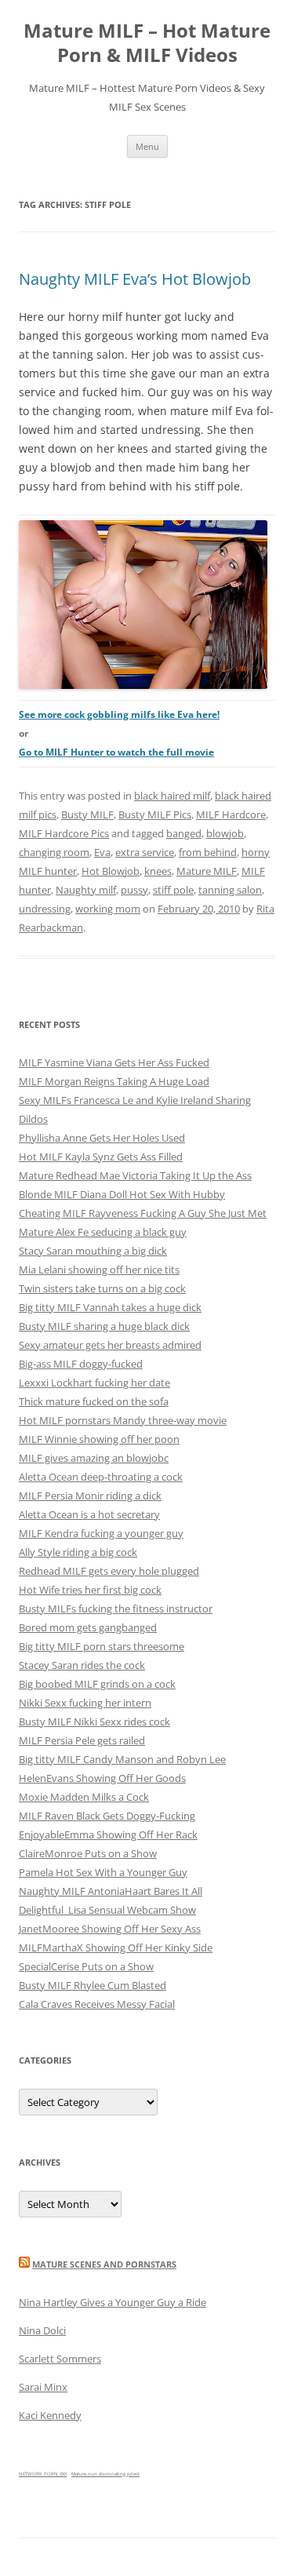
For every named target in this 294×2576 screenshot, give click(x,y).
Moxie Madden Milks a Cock (84, 1797)
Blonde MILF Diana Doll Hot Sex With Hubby (122, 1194)
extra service (145, 852)
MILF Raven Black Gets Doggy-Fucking (107, 1816)
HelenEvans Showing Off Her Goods (102, 1778)
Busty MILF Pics (155, 814)
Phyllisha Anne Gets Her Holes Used (102, 1138)
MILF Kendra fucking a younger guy (101, 1533)
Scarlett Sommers (60, 2359)
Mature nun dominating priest (105, 2474)
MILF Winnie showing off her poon (99, 1439)
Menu (147, 146)
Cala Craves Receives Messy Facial (97, 2004)
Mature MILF (207, 871)
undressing (45, 909)
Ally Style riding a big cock (78, 1552)
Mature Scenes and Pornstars (104, 2264)
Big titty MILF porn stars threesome (102, 1646)
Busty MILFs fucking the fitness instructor (116, 1609)
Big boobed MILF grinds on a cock (97, 1684)
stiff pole (173, 890)
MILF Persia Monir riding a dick (90, 1496)
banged (184, 833)
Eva (102, 852)
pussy (134, 890)
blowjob (225, 833)
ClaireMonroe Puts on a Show (88, 1853)
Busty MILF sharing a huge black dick (104, 1326)
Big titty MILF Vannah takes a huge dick (110, 1307)
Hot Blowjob (111, 871)
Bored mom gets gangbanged (88, 1627)
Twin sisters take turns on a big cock (102, 1288)
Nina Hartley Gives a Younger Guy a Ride (113, 2302)
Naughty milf (86, 890)
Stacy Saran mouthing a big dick (93, 1251)
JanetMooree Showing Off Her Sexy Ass (110, 1929)
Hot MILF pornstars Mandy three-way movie (123, 1420)
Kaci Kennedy (50, 2415)
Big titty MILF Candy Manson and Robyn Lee (122, 1759)
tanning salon (230, 890)
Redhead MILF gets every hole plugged (109, 1571)
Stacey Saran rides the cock (82, 1665)
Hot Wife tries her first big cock (90, 1590)
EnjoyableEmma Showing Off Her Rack (108, 1835)
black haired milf (172, 796)
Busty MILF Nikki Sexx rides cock (94, 1722)
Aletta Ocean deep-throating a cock (101, 1477)
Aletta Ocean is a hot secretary (89, 1514)
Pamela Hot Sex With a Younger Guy (103, 1872)
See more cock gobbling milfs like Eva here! (119, 714)
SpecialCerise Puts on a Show (86, 1966)
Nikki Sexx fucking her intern (85, 1703)
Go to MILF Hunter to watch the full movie (116, 752)
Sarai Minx (43, 2387)
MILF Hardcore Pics (64, 833)
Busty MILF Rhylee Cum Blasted (93, 1985)
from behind (208, 852)
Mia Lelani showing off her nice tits (99, 1270)
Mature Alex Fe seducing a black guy (103, 1232)
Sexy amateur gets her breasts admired (110, 1345)
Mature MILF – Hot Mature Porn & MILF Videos (147, 43)
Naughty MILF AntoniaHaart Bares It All (111, 1891)
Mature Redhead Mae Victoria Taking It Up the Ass (135, 1175)
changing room (54, 852)
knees (158, 871)
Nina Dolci (42, 2330)
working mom (108, 909)
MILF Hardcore (231, 814)
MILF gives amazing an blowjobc (94, 1458)
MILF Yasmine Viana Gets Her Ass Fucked (114, 1062)
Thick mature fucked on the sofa (94, 1401)
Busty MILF (87, 814)
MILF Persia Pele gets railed (82, 1740)
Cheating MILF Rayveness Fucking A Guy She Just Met (143, 1213)
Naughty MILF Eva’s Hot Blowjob (135, 279)
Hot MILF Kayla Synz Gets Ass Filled (101, 1157)
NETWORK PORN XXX (43, 2474)
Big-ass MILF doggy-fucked (81, 1364)
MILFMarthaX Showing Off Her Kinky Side (116, 1947)
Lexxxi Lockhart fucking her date (94, 1383)
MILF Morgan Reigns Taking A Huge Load (114, 1081)
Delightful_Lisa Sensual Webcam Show (107, 1910)
